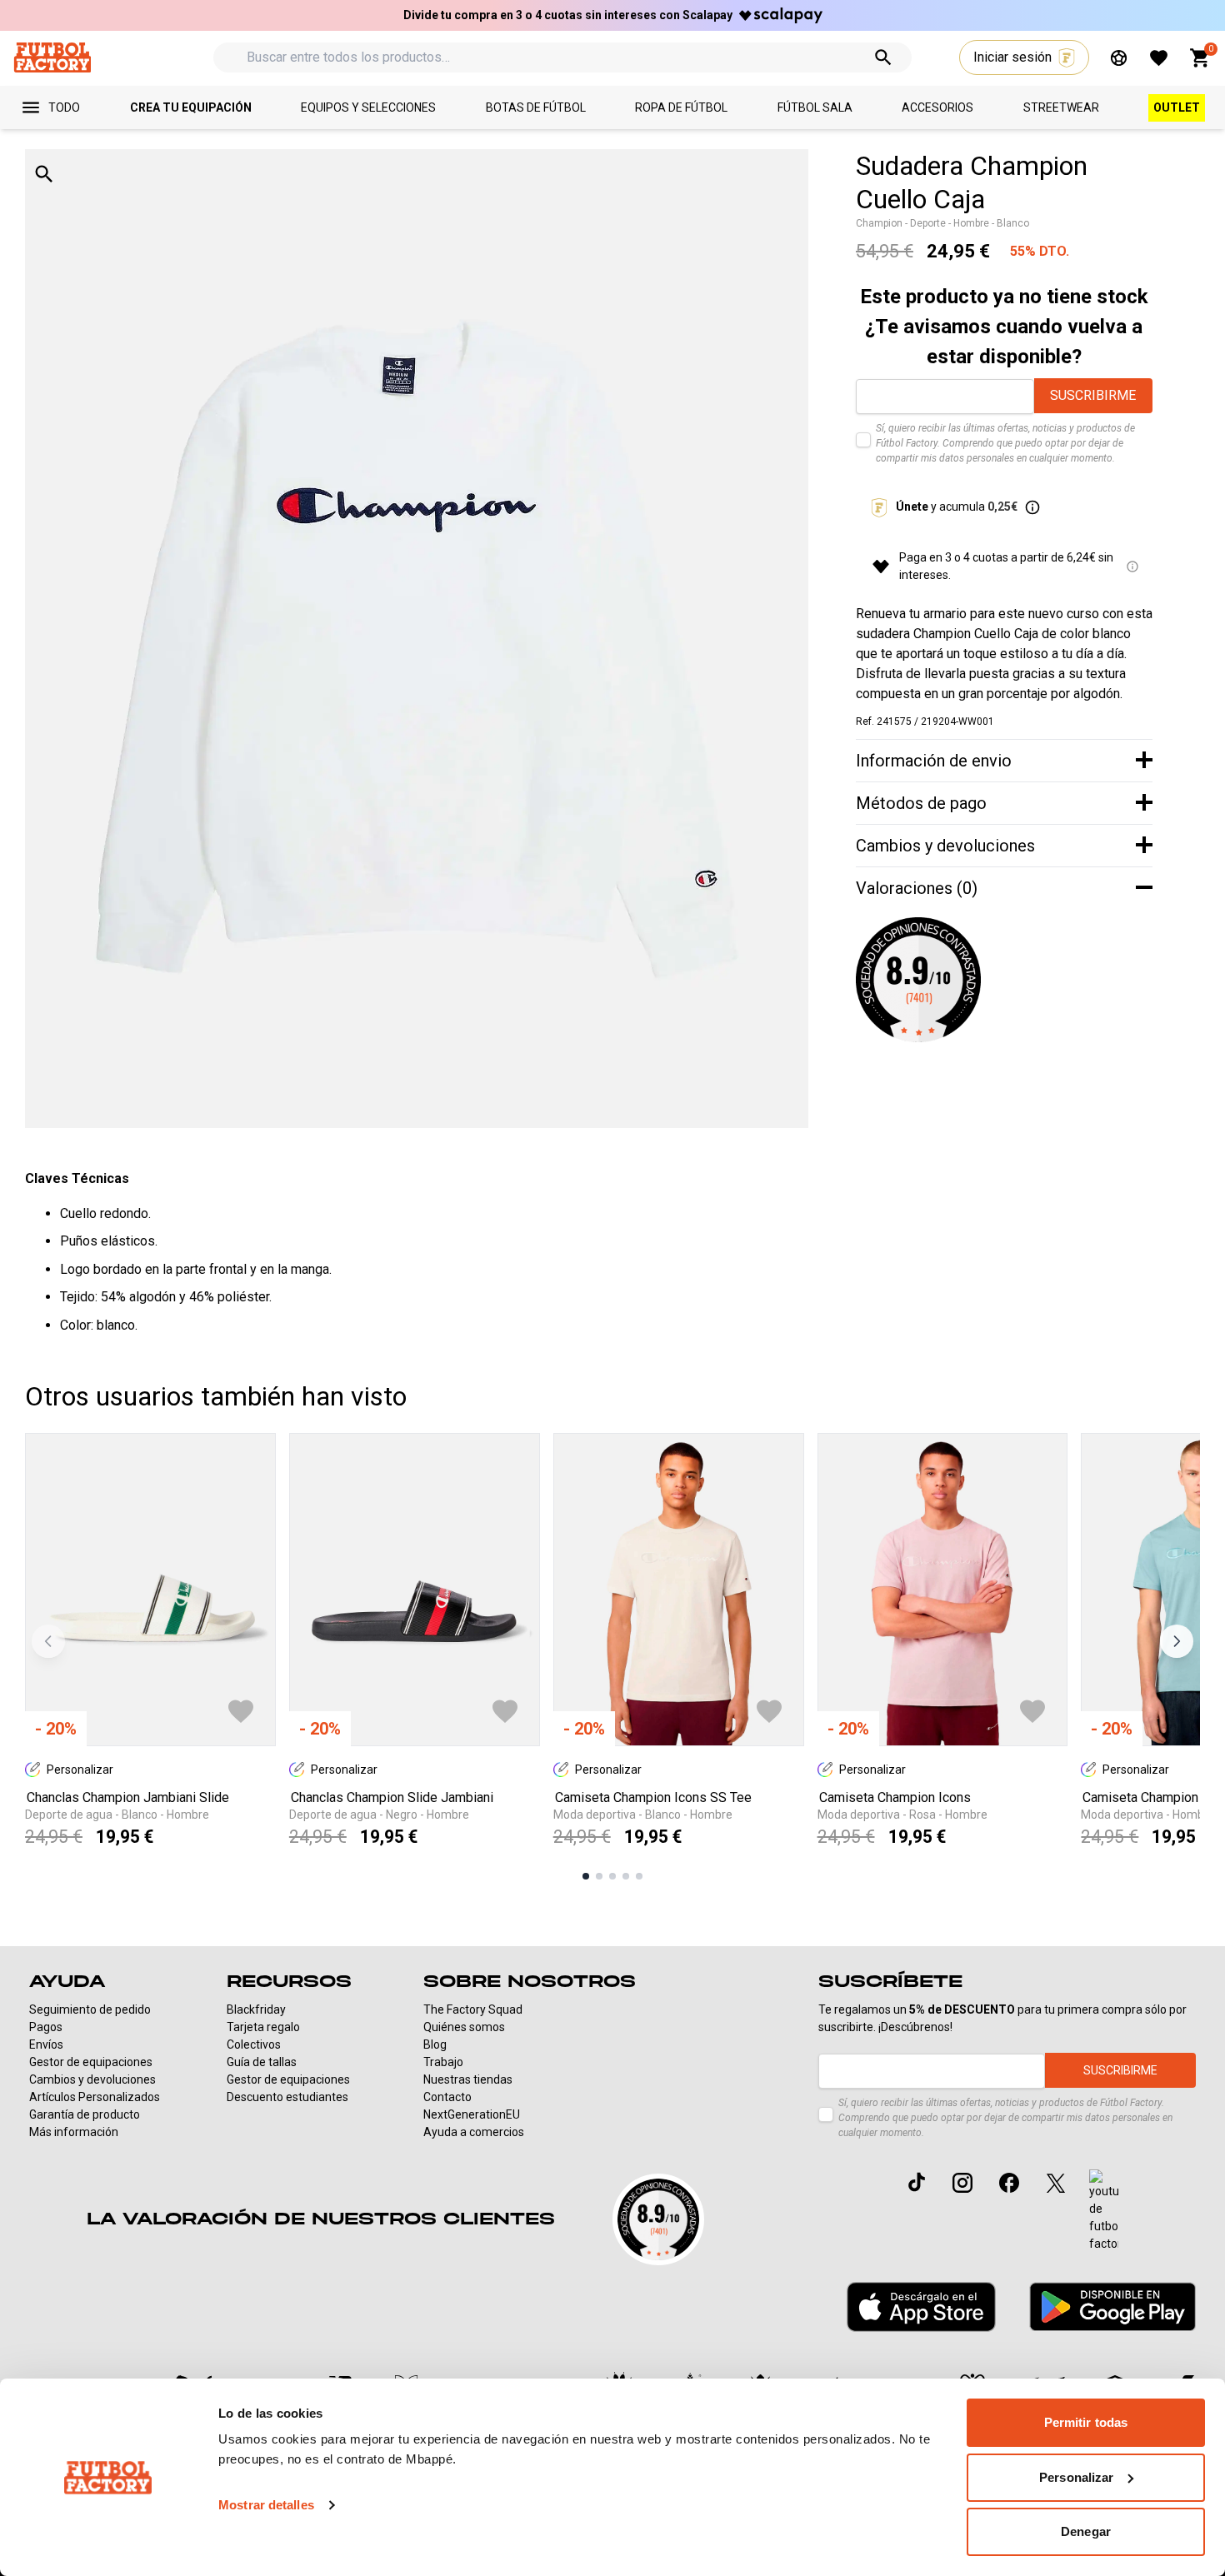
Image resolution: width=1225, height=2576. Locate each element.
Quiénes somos (464, 2027)
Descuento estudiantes (287, 2097)
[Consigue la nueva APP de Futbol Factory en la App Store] (921, 2307)
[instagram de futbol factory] (962, 2183)
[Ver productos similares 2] (599, 1876)
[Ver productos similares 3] (612, 1876)
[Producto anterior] (48, 1641)
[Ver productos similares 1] (586, 1876)
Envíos (46, 2044)
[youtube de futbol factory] (1104, 2211)
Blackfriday (256, 2009)
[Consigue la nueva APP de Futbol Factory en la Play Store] (1112, 2306)
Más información (74, 2132)
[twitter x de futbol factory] (1056, 2183)
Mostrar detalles (266, 2505)
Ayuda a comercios (474, 2132)
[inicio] (52, 57)
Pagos (46, 2027)
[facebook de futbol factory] (1009, 2183)
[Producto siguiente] (1177, 1641)
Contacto (447, 2097)
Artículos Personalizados (95, 2097)
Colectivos (254, 2044)
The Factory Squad (473, 2009)
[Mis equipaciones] (1119, 58)
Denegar (1086, 2531)
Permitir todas (1086, 2422)
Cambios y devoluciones (92, 2079)
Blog (435, 2044)
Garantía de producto (85, 2114)
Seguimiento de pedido (90, 2009)
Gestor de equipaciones (91, 2062)
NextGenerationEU (472, 2114)
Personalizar (1076, 2477)
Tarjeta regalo (263, 2027)
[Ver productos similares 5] (639, 1876)
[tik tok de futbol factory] (917, 2182)
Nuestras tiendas (468, 2079)
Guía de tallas (262, 2062)
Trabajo (443, 2062)
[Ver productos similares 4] (626, 1876)
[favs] (1159, 58)
